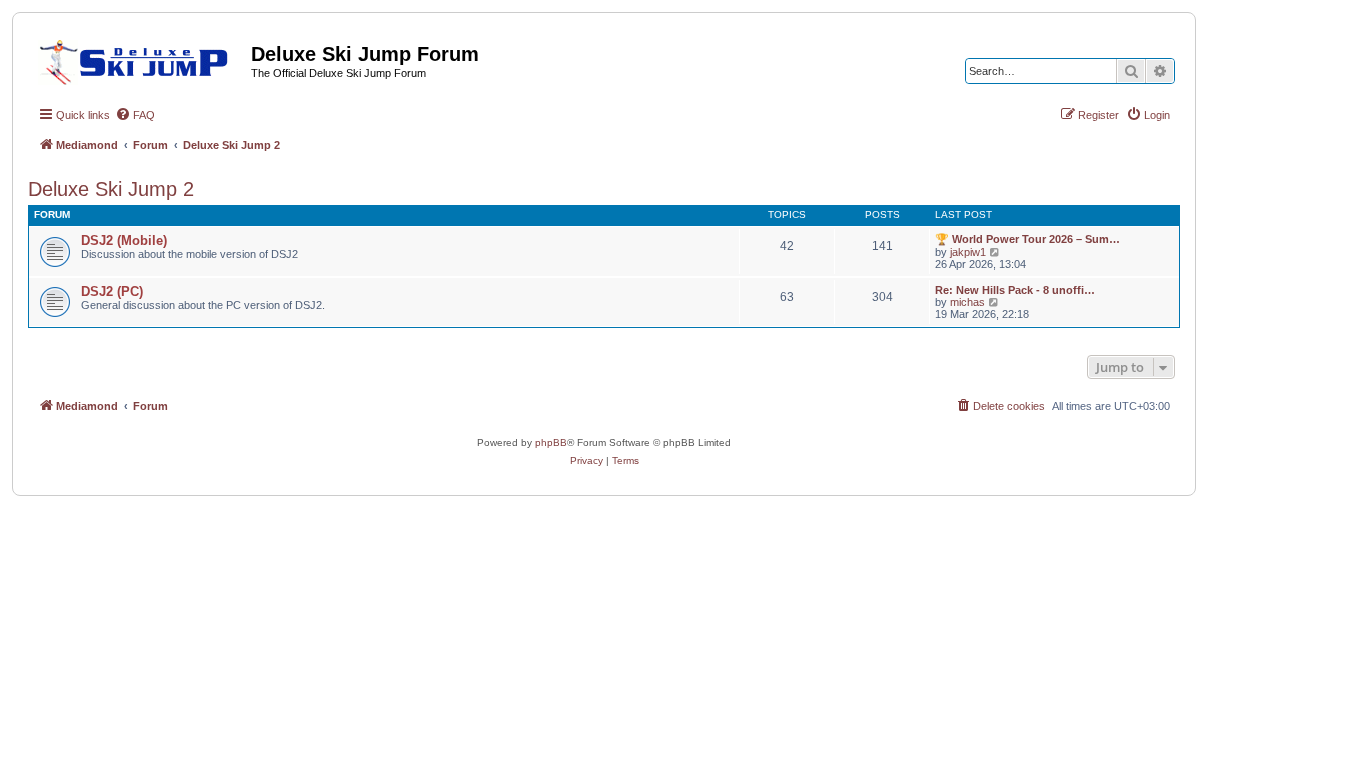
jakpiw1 (968, 252)
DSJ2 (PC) (112, 291)
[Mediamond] (139, 59)
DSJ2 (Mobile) (124, 240)
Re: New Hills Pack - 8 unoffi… (1015, 290)
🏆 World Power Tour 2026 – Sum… (1027, 239)
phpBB (551, 442)
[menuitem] (135, 115)
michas (967, 302)
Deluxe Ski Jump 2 (111, 189)
